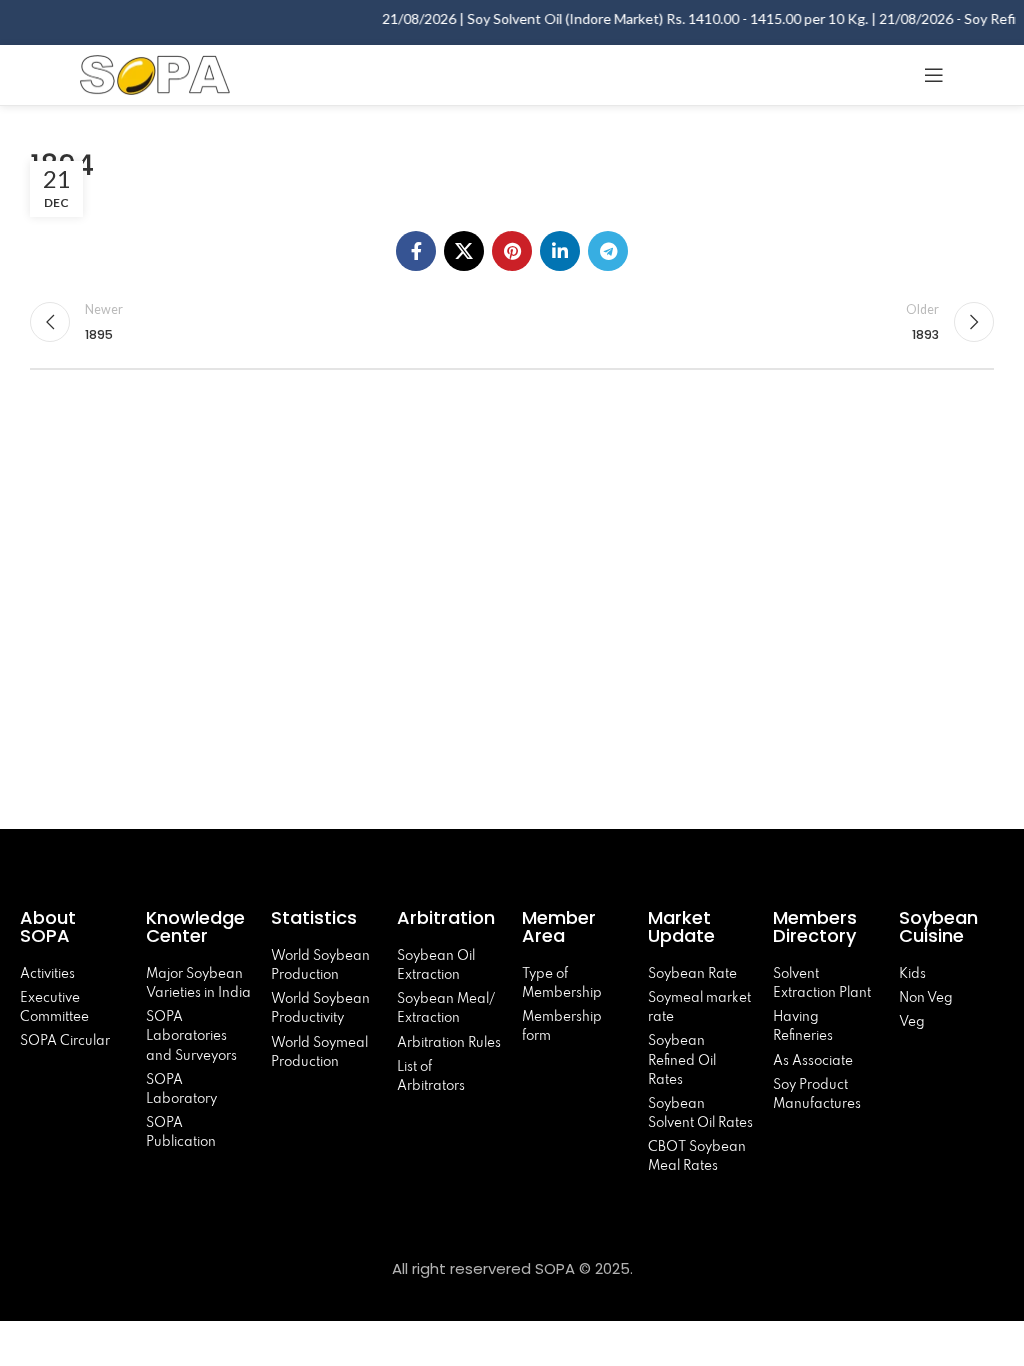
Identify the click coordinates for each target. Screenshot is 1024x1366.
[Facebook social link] (416, 251)
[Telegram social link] (608, 251)
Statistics (314, 917)
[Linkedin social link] (560, 251)
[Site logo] (155, 72)
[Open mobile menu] (934, 75)
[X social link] (464, 251)
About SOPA (50, 926)
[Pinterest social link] (512, 251)
